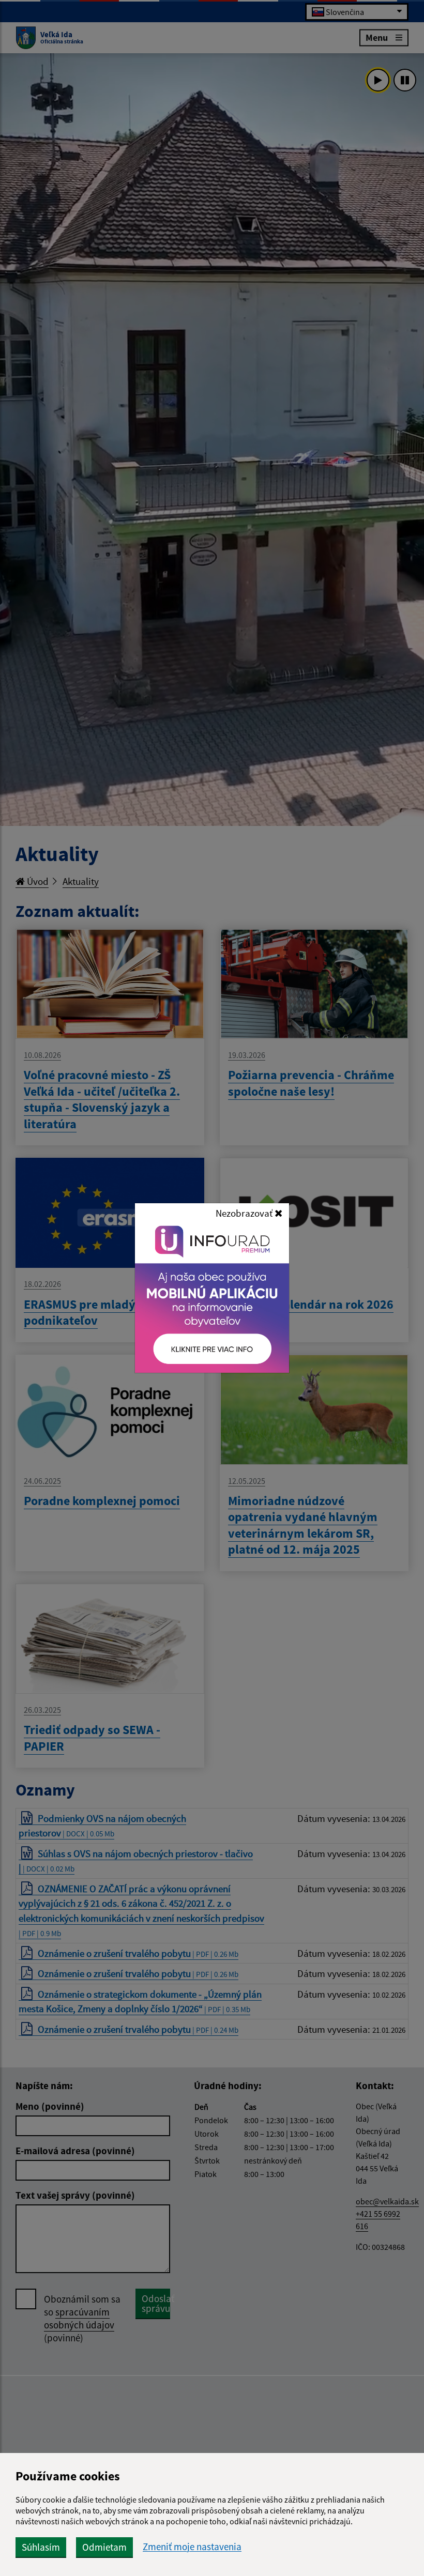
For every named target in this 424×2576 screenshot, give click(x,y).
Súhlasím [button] (41, 2547)
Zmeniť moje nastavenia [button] (192, 2547)
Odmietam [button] (104, 2547)
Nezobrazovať (245, 1213)
